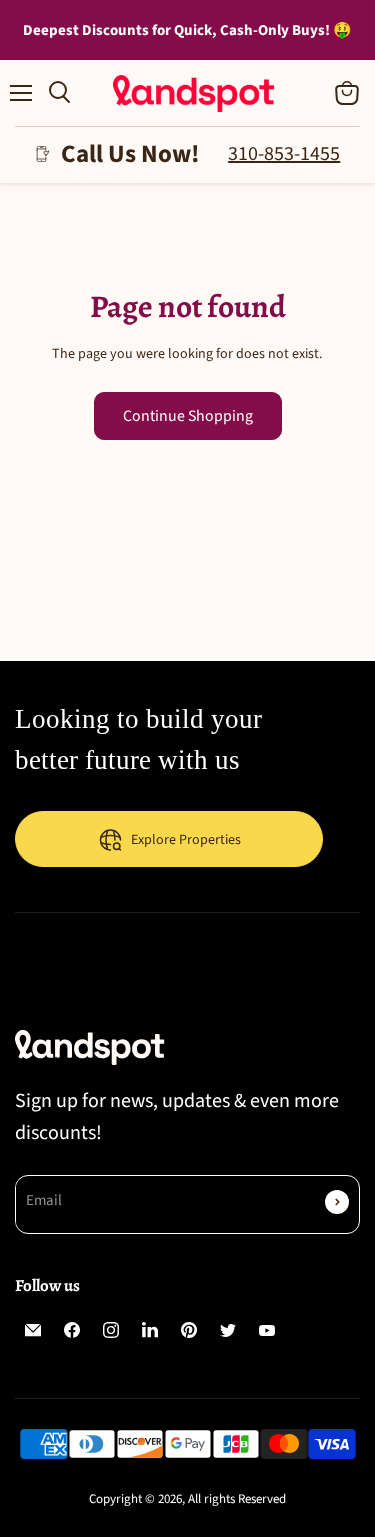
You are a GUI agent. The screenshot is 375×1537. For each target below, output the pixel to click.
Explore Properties (186, 840)
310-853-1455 (284, 154)
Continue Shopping (188, 416)
